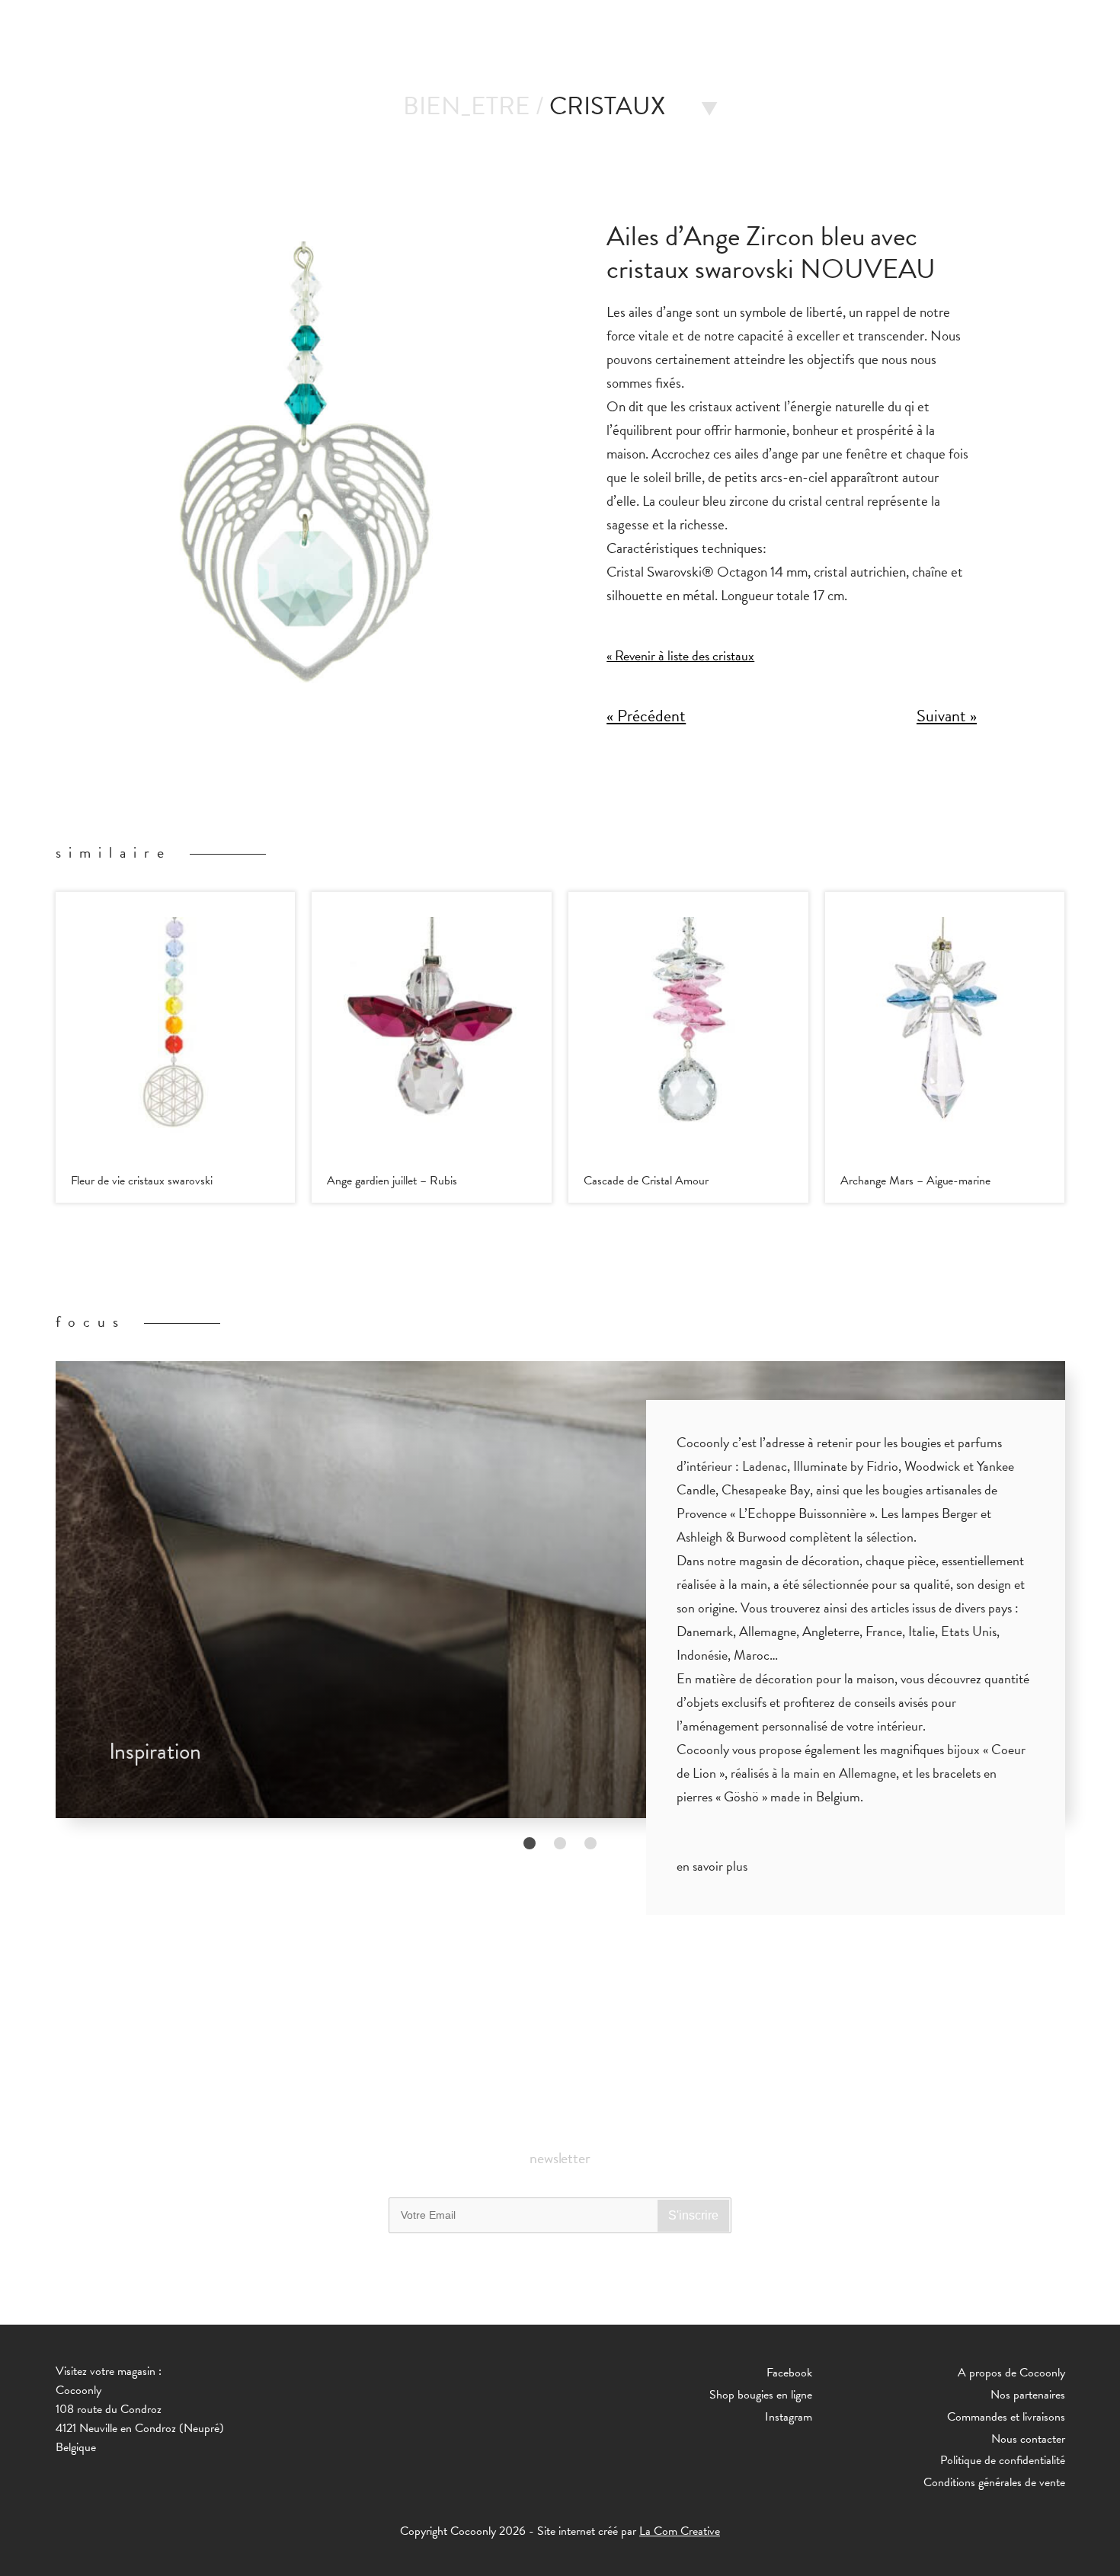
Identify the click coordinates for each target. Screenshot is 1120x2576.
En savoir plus (712, 1866)
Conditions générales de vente (994, 2482)
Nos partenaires (1028, 2395)
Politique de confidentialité (1003, 2460)
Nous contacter (1028, 2439)
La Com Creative (680, 2531)
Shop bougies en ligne (761, 2395)
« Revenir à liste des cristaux (680, 655)
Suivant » (947, 716)
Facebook (789, 2373)
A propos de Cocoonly (1011, 2373)
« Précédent (646, 716)
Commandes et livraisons (1006, 2417)
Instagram (789, 2417)
